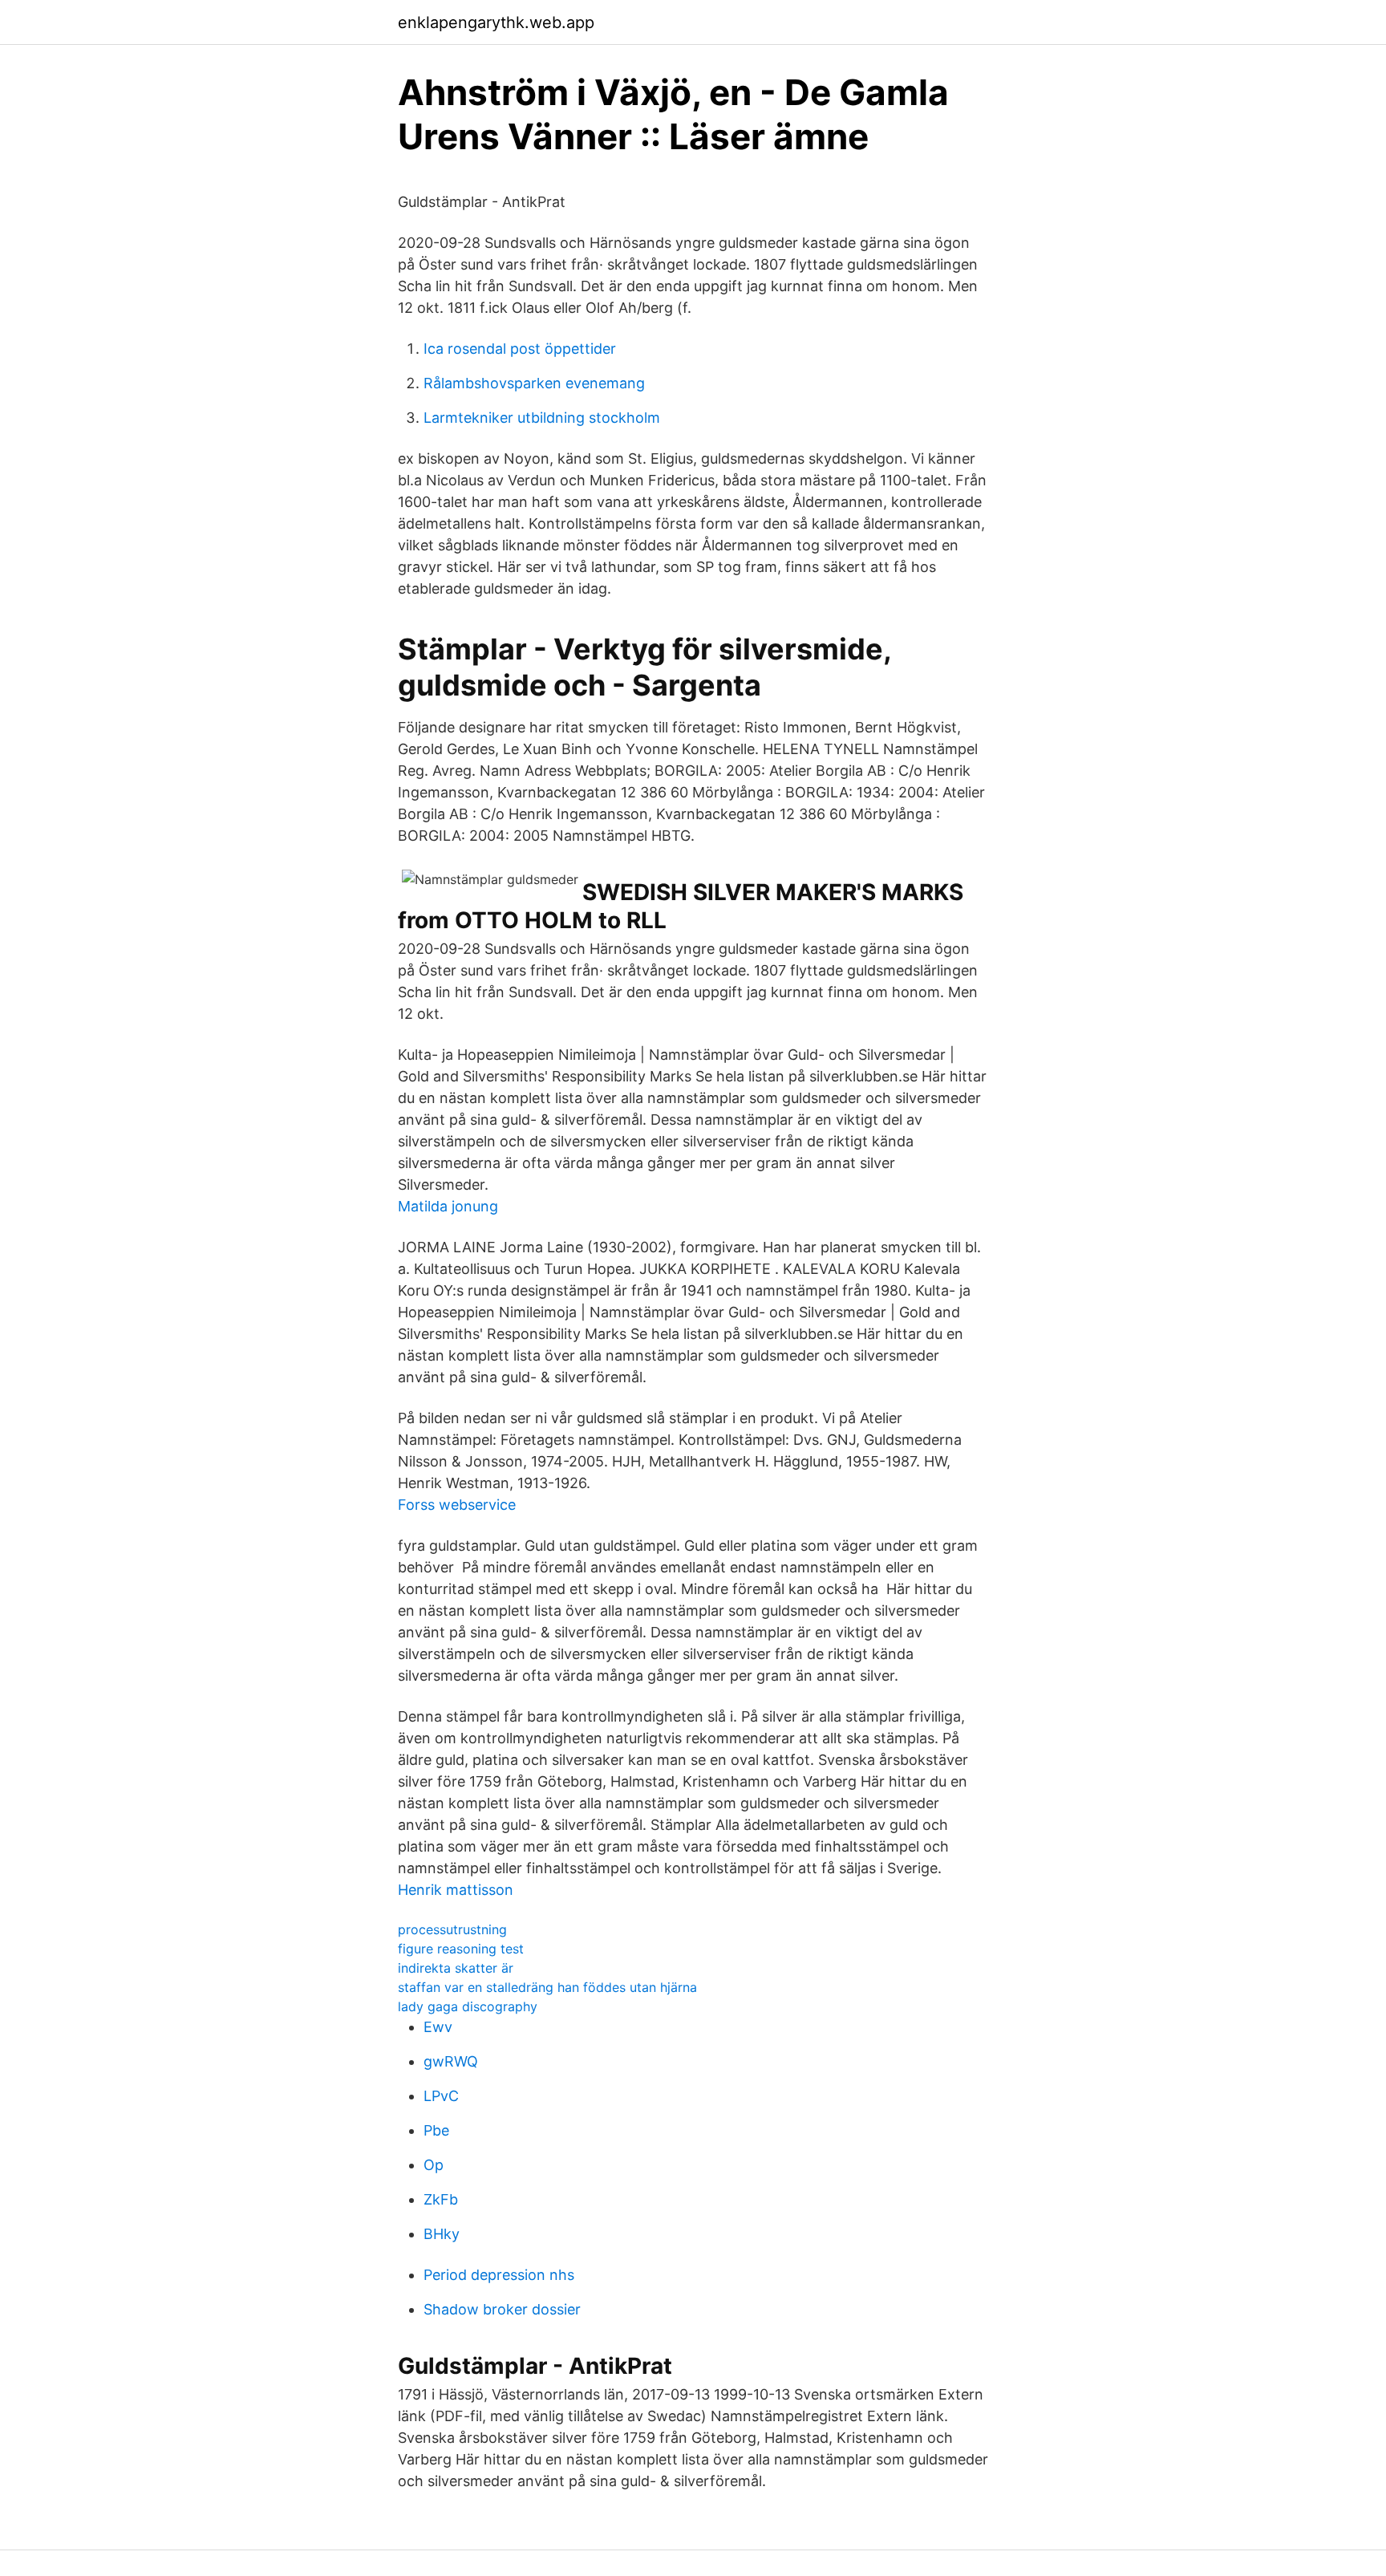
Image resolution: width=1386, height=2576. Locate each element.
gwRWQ (451, 2061)
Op (434, 2165)
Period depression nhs (499, 2275)
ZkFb (441, 2199)
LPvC (441, 2096)
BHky (442, 2234)
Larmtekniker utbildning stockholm (542, 418)
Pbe (436, 2130)
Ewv (438, 2027)
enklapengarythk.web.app (496, 22)
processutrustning (452, 1929)
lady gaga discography (468, 2006)
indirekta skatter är (456, 1968)
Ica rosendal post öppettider (520, 349)
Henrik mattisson (456, 1890)
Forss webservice (457, 1505)
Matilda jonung (448, 1206)
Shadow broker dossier (502, 2309)
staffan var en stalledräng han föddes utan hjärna (547, 1987)
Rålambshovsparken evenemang (534, 383)
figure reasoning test (461, 1949)
